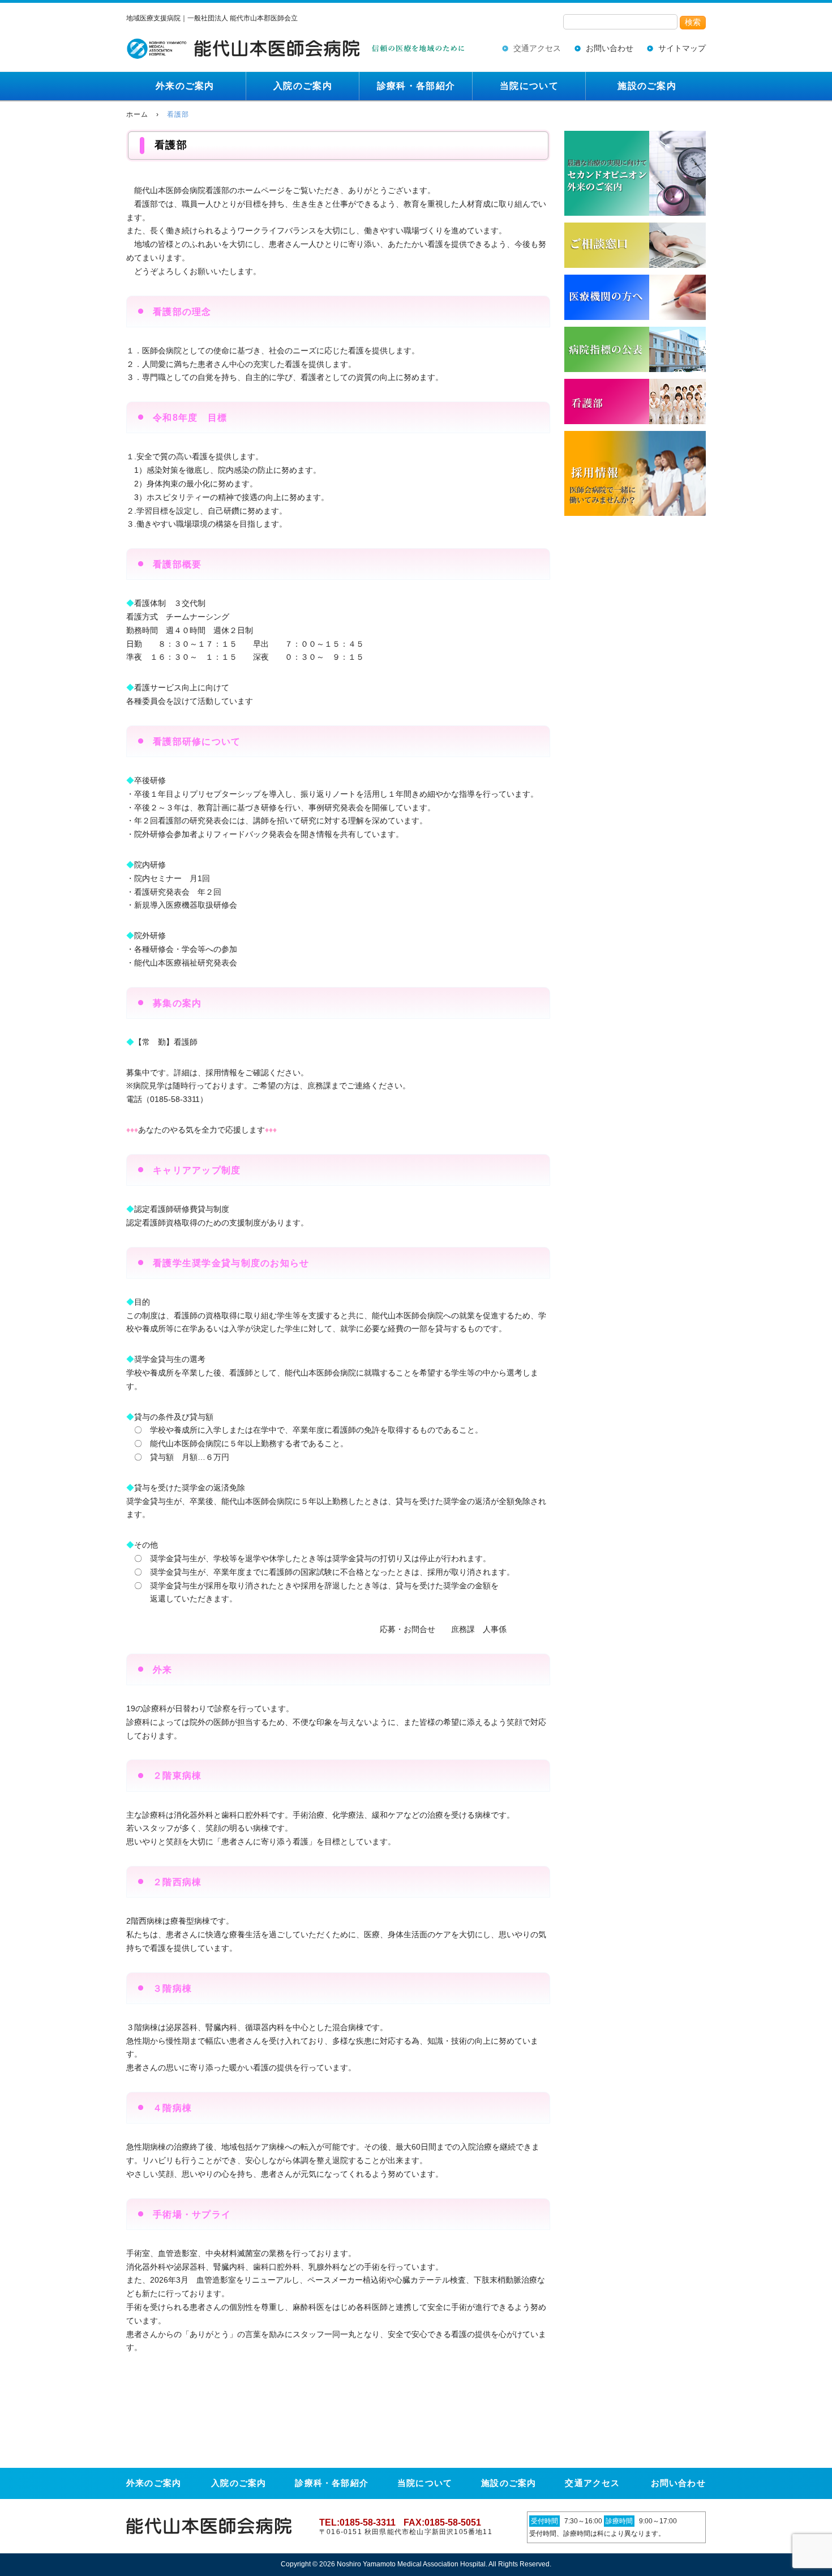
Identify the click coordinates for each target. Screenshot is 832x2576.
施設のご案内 (647, 86)
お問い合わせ (610, 48)
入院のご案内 (303, 86)
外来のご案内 (185, 86)
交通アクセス (537, 48)
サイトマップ (682, 48)
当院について (529, 86)
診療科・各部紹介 (416, 86)
